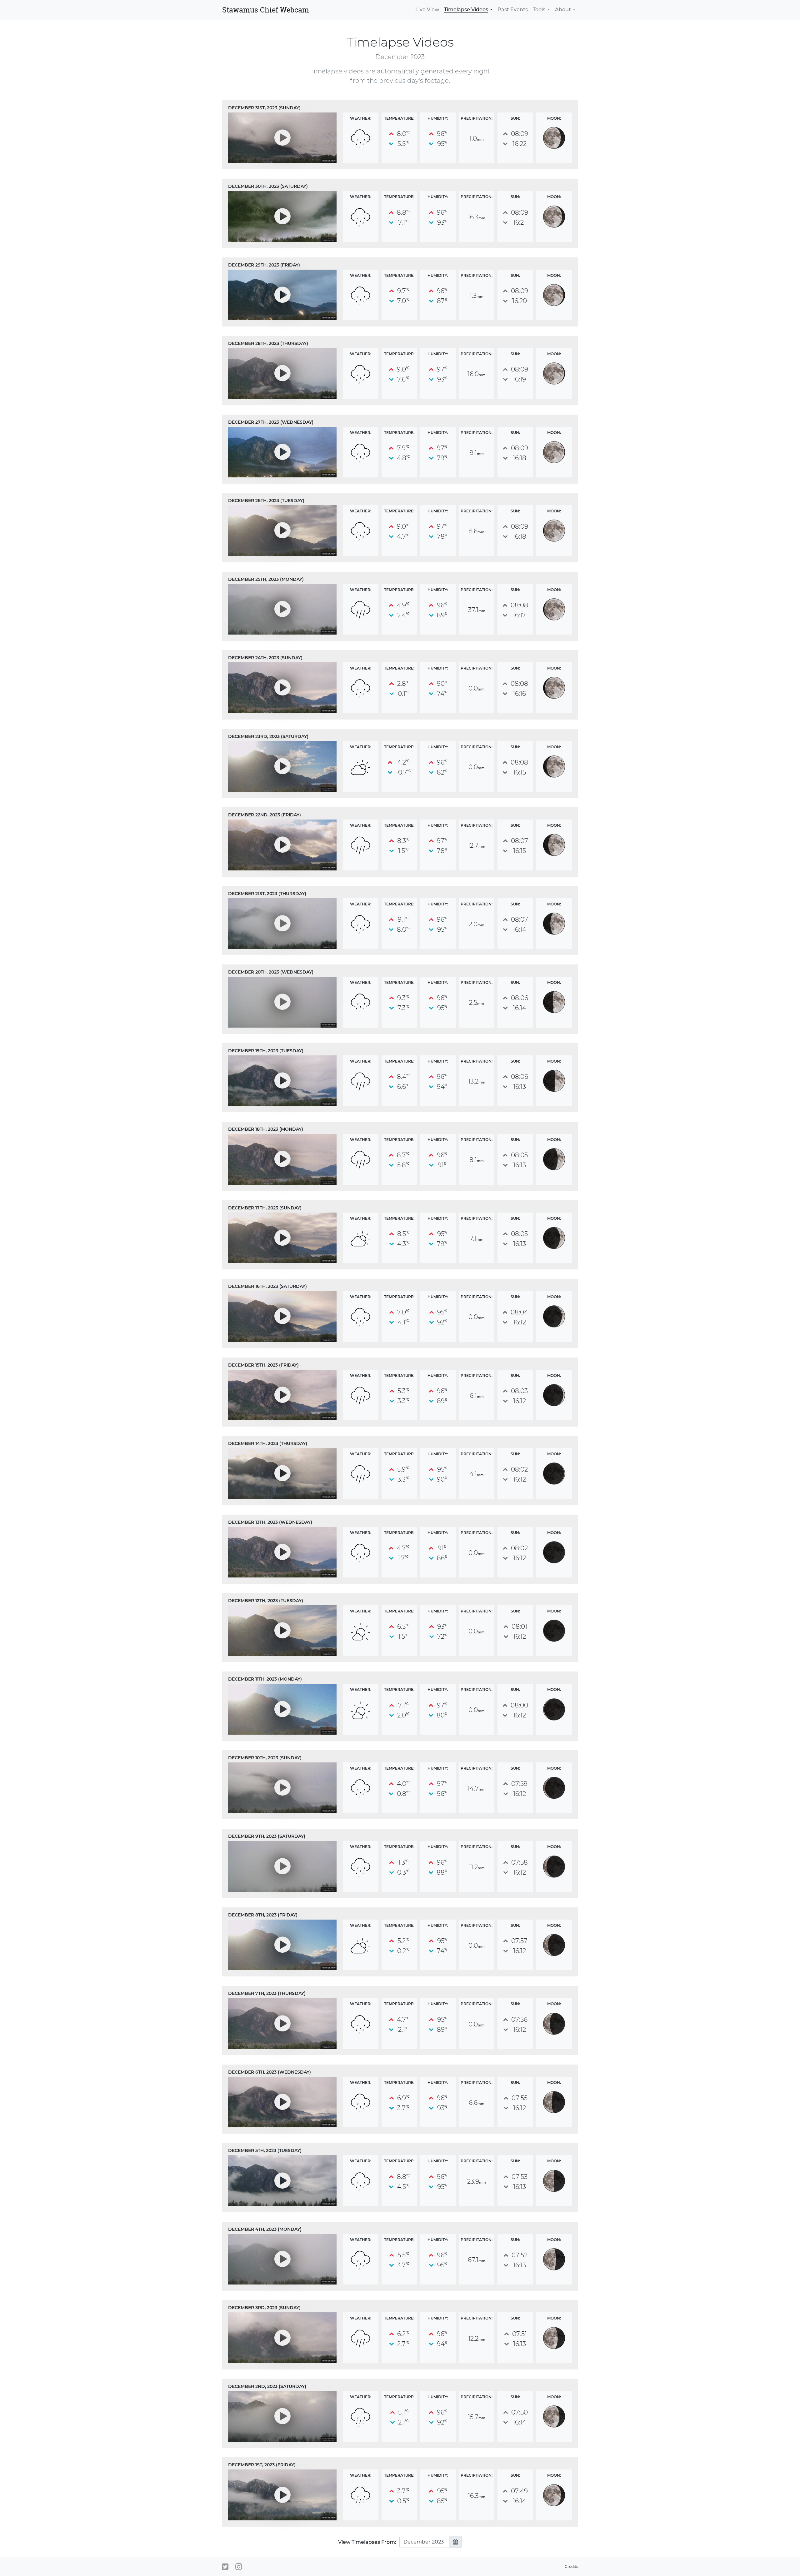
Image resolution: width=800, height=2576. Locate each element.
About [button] (563, 10)
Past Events (513, 10)
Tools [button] (539, 10)
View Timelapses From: (367, 2542)
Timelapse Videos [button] (466, 10)
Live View (427, 10)
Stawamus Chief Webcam (266, 10)
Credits (571, 2566)
